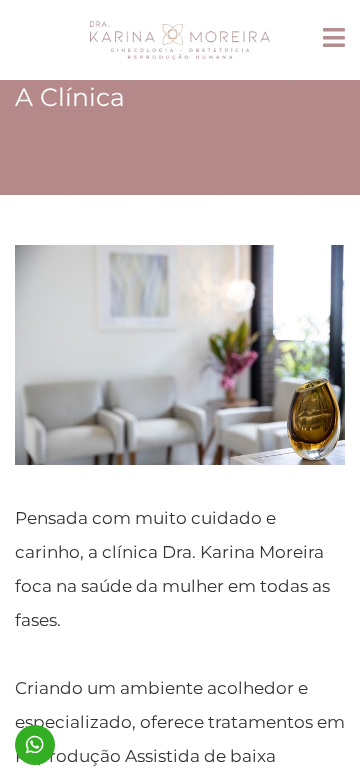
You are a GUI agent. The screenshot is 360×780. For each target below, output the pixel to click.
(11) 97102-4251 (35, 745)
